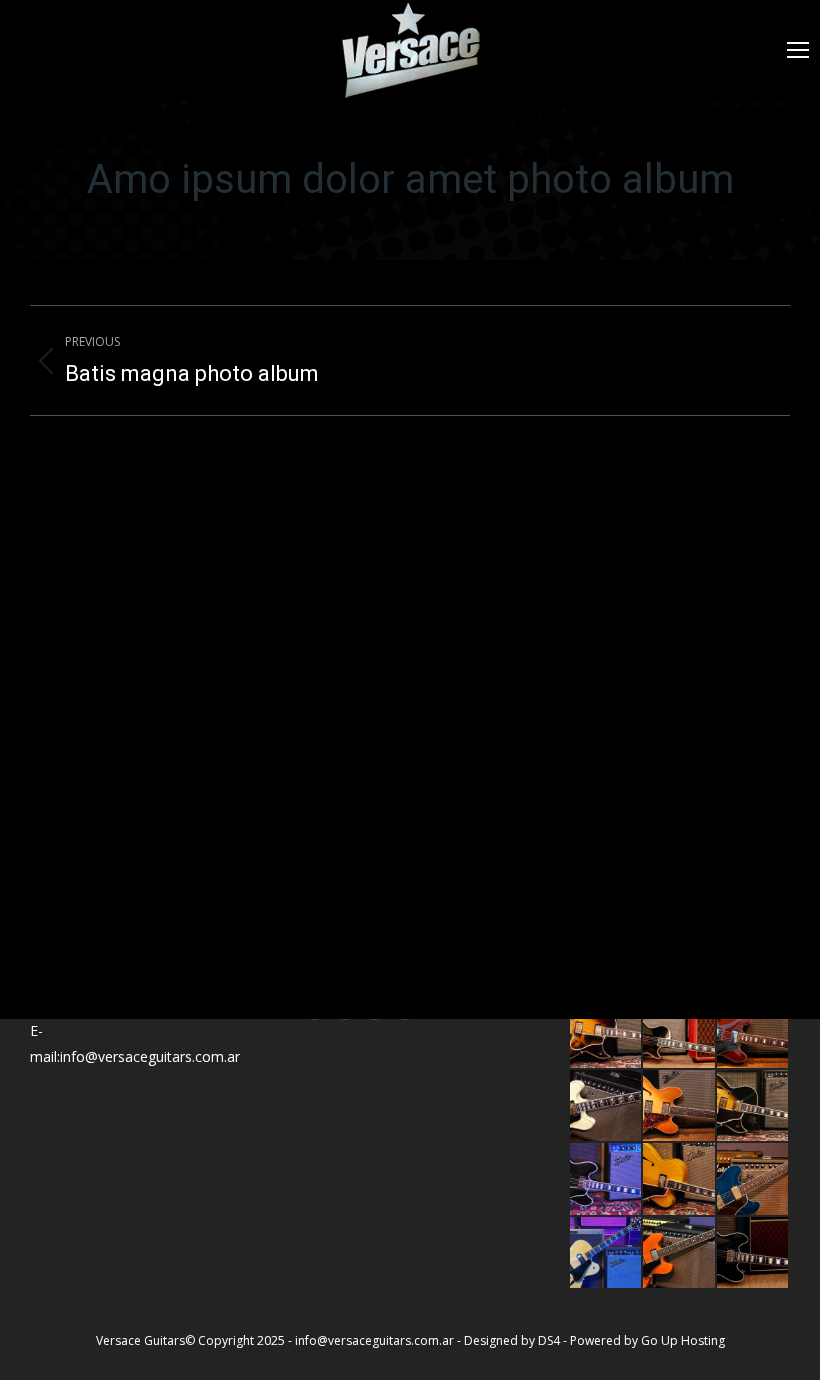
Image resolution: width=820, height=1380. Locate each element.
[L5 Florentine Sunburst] (606, 1033)
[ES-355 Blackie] (606, 1179)
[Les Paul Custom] (679, 1033)
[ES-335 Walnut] (753, 1033)
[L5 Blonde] (679, 1179)
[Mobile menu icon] (798, 50)
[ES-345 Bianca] (606, 1106)
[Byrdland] (753, 1106)
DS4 (550, 1340)
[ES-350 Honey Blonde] (606, 1253)
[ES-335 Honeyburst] (679, 1106)
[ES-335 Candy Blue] (753, 1179)
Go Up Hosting (683, 1340)
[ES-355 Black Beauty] (753, 1253)
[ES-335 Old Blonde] (679, 1253)
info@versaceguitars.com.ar (374, 1340)
